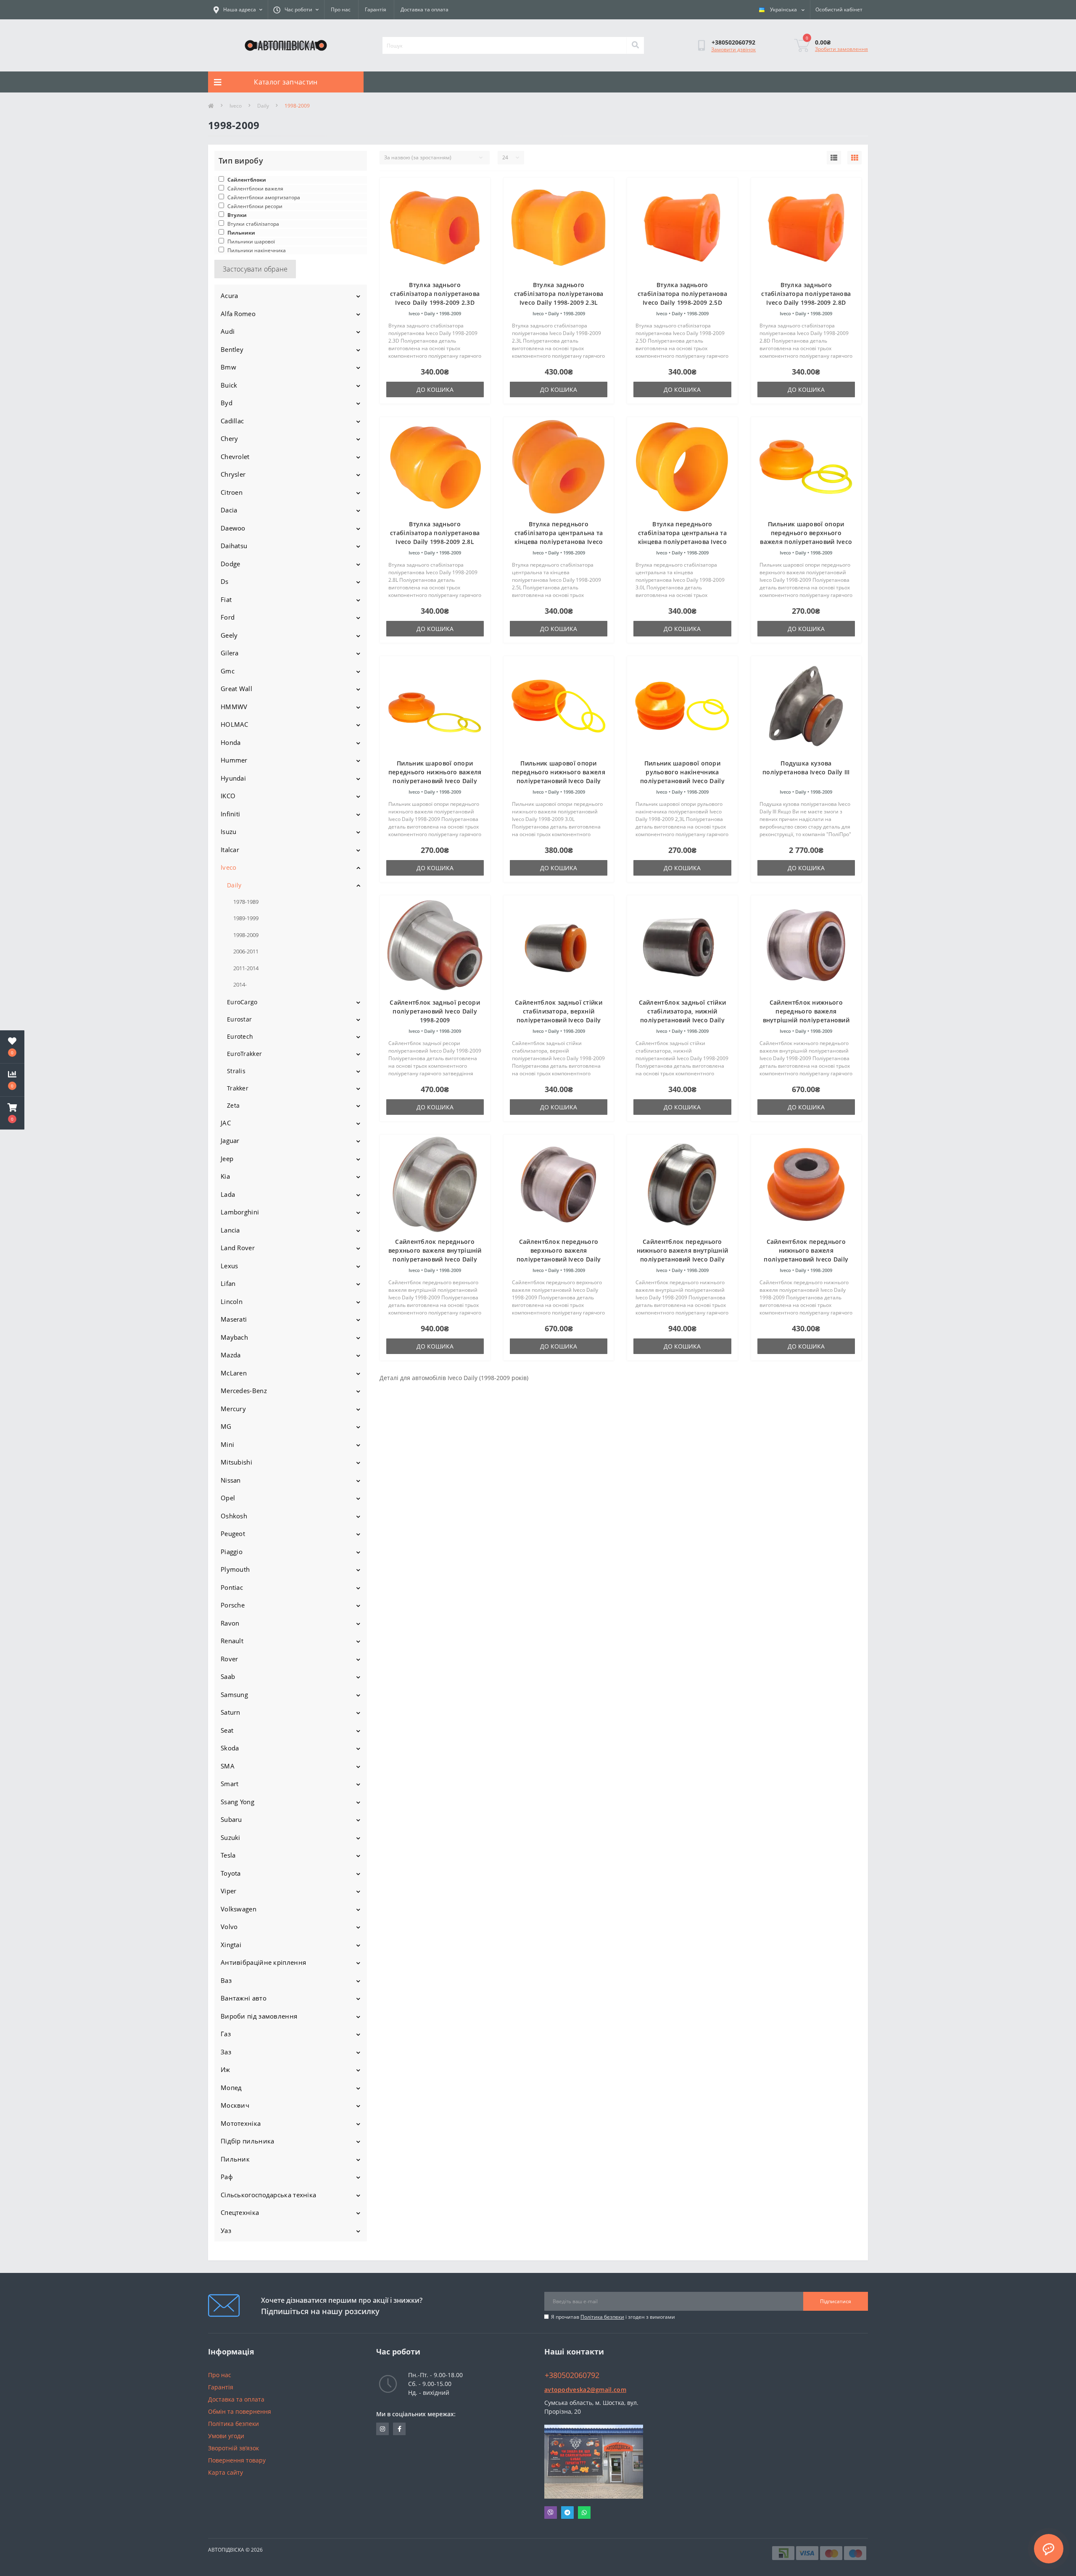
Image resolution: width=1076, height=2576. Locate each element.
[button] (12, 1113)
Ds (225, 581)
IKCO (228, 796)
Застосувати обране (255, 269)
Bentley (232, 349)
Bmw (228, 367)
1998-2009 (246, 935)
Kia (225, 1176)
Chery (229, 438)
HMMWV (234, 707)
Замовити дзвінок (733, 49)
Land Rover (238, 1248)
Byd (227, 403)
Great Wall (236, 689)
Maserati (234, 1319)
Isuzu (229, 831)
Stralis (236, 1071)
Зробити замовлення (841, 49)
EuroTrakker (244, 1054)
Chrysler (233, 474)
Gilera (230, 653)
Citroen (232, 492)
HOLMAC (235, 724)
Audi (228, 331)
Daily (263, 106)
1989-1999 (246, 918)
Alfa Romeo (238, 314)
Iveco (236, 106)
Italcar (230, 850)
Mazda (231, 1355)
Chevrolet (235, 457)
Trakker (238, 1088)
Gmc (228, 671)
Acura (229, 296)
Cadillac (232, 421)
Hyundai (233, 778)
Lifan (228, 1283)
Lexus (229, 1266)
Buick (229, 385)
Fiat (226, 599)
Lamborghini (240, 1212)
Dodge (231, 564)
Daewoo (233, 528)
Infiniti (230, 814)
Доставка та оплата (425, 9)
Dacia (229, 510)
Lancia (230, 1230)
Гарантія (376, 9)
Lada (228, 1194)
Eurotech (240, 1036)
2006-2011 (246, 951)
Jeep (227, 1159)
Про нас (341, 9)
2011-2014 (246, 968)
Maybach (234, 1337)
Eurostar (239, 1019)
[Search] (635, 45)
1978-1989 (246, 902)
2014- (240, 984)
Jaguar (230, 1140)
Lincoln (232, 1301)
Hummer (234, 760)
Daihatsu (234, 546)
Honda (231, 742)
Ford (228, 617)
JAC (226, 1123)
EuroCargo (242, 1002)
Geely (229, 635)
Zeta (233, 1105)
